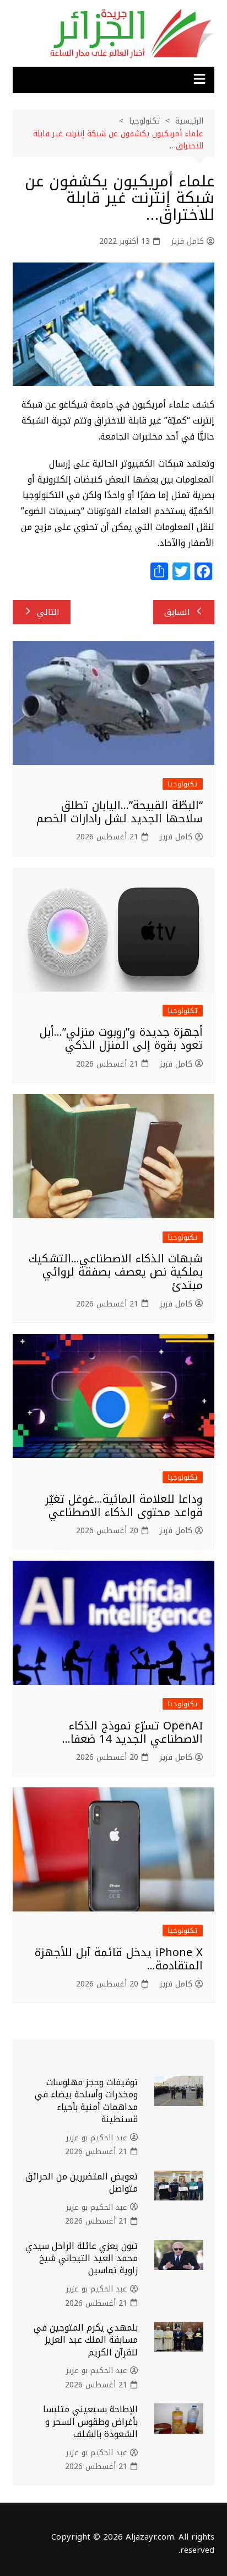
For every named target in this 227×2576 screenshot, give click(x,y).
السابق (177, 612)
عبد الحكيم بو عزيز (97, 2138)
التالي (48, 612)
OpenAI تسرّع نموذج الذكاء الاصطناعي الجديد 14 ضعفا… (133, 1732)
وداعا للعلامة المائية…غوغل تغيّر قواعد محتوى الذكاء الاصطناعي (124, 1506)
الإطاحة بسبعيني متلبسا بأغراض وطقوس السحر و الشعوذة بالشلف (90, 2422)
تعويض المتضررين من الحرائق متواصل (82, 2183)
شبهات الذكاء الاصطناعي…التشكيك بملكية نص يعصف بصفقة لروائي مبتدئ (116, 1272)
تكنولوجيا (183, 784)
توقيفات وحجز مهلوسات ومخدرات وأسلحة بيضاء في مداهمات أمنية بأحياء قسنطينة (86, 2101)
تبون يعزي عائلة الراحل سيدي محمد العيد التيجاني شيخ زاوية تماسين (82, 2258)
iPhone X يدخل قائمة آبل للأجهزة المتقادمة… (119, 1959)
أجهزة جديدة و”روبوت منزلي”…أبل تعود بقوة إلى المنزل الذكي (121, 1038)
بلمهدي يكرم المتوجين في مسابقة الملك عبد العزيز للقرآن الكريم (86, 2340)
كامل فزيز (188, 242)
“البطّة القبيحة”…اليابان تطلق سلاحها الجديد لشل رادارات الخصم (120, 812)
